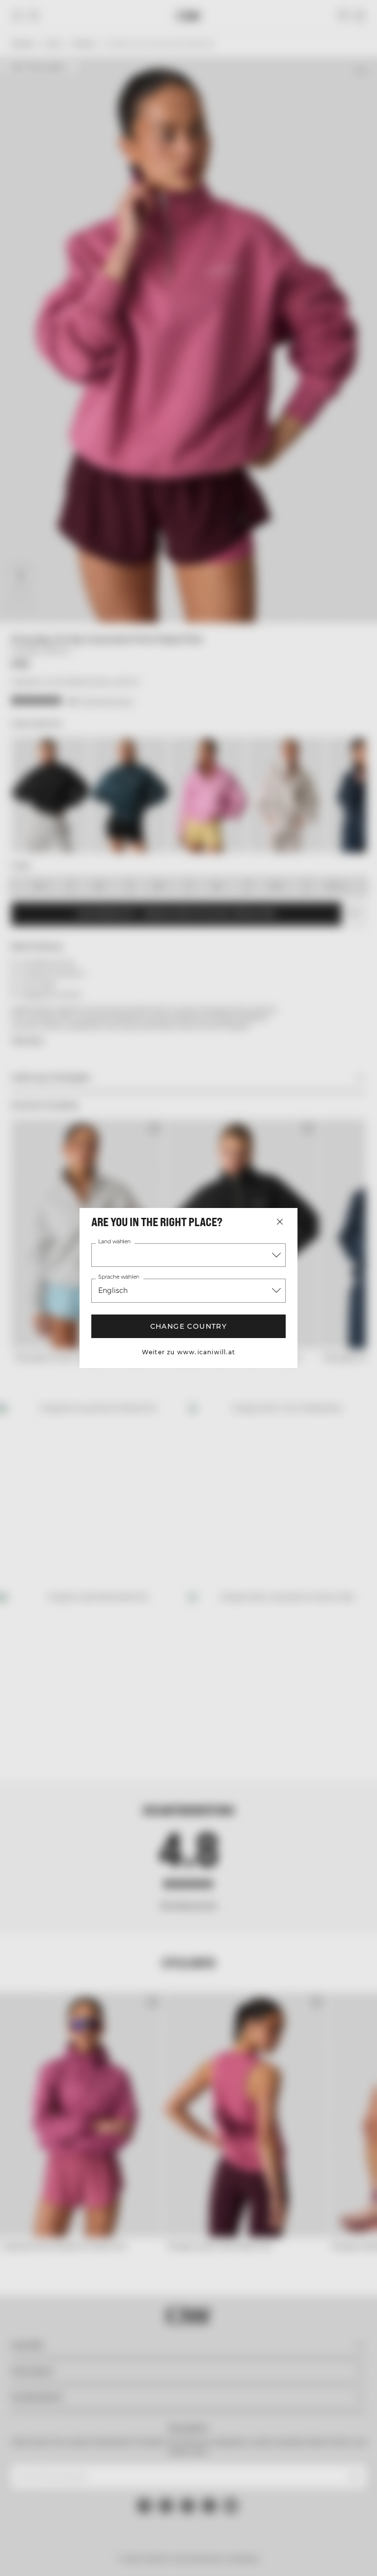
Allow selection (187, 1390)
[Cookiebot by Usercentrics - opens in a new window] (298, 1181)
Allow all (307, 1390)
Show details (324, 1360)
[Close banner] (362, 1181)
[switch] (142, 1324)
